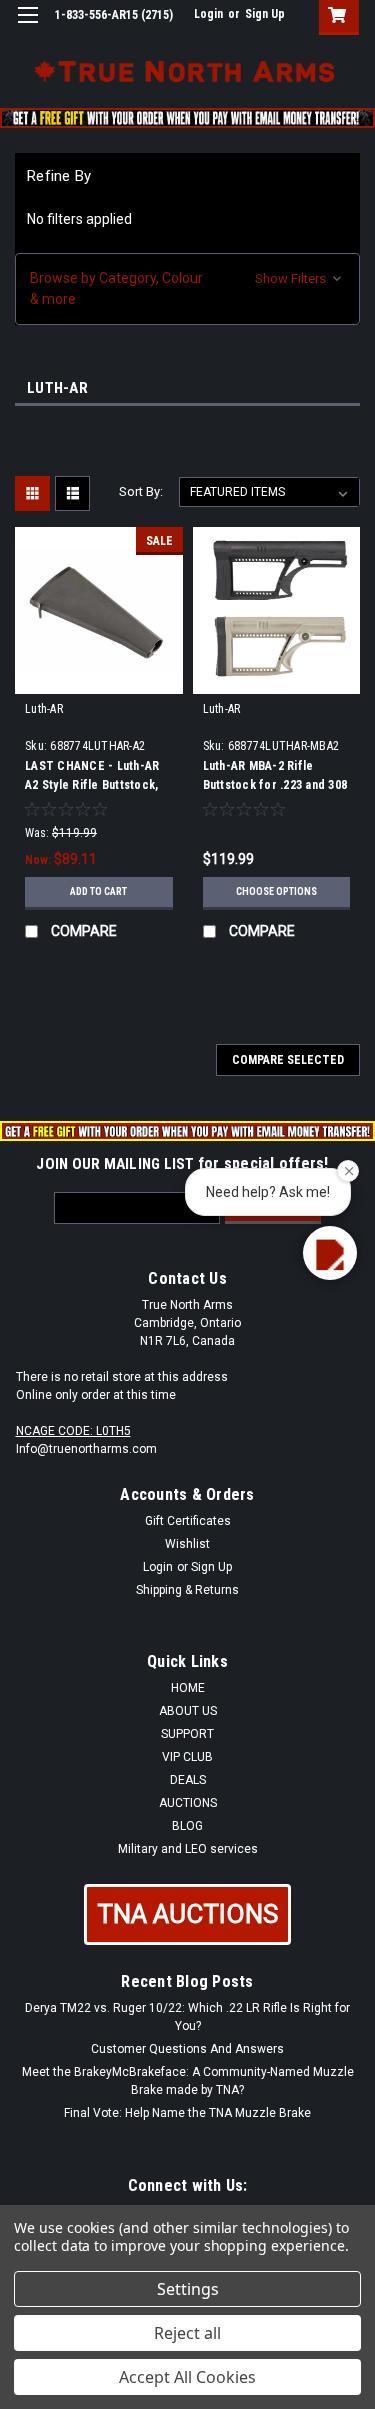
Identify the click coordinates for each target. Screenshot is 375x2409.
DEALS (188, 1780)
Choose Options (276, 891)
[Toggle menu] (27, 27)
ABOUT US (188, 1711)
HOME (188, 1688)
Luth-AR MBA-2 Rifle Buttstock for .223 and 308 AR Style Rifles (275, 785)
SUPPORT (187, 1734)
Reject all (187, 2333)
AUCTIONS (188, 1803)
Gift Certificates (188, 1521)
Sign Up (265, 14)
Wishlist (187, 1544)
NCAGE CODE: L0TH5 (73, 1431)
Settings (188, 2289)
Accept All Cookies (187, 2377)
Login (208, 14)
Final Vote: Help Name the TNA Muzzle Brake (187, 2113)
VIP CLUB (187, 1757)
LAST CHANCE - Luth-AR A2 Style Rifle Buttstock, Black (92, 785)
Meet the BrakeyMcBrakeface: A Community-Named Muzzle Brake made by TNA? (188, 2081)
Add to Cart (98, 891)
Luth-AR (44, 709)
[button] (187, 289)
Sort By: (141, 491)
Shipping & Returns (187, 1590)
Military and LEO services (188, 1849)
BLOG (187, 1826)
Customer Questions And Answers (187, 2049)
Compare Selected (288, 1060)
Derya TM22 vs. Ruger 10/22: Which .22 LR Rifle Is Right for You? (187, 2017)
